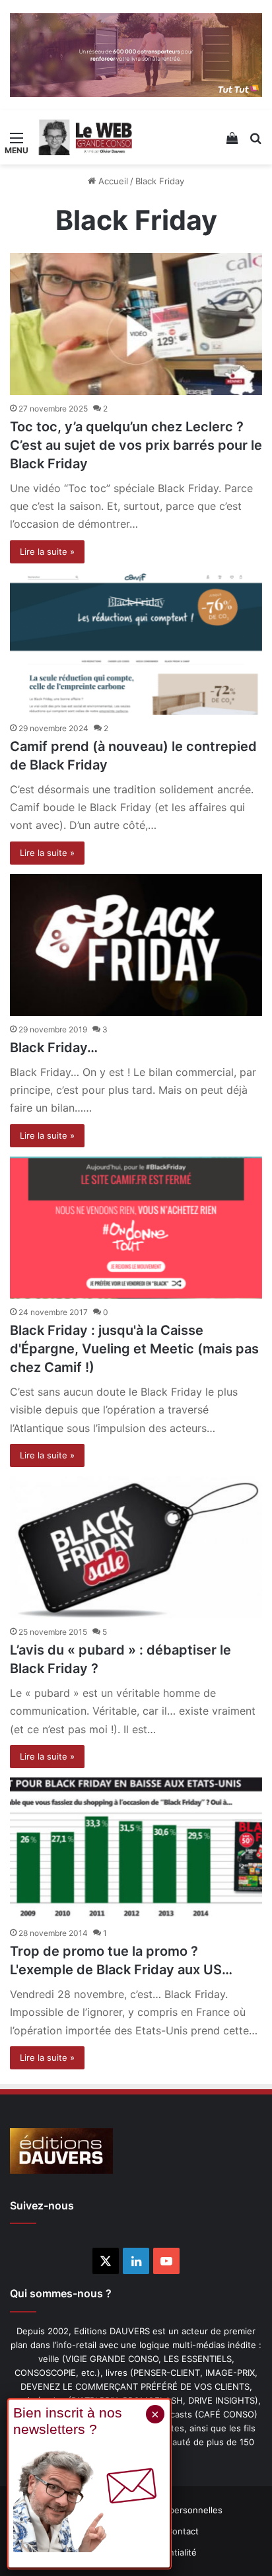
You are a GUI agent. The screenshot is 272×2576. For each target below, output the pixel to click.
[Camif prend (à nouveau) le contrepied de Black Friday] (136, 644)
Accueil (112, 181)
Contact (183, 2531)
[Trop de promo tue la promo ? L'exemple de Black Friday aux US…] (136, 1848)
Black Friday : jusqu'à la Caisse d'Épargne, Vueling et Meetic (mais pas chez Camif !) (134, 1349)
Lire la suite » (47, 552)
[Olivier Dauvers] (86, 137)
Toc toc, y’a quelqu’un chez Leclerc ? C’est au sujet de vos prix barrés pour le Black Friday (136, 445)
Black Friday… (54, 1048)
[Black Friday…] (136, 945)
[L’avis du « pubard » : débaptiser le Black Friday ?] (136, 1547)
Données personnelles (176, 2510)
